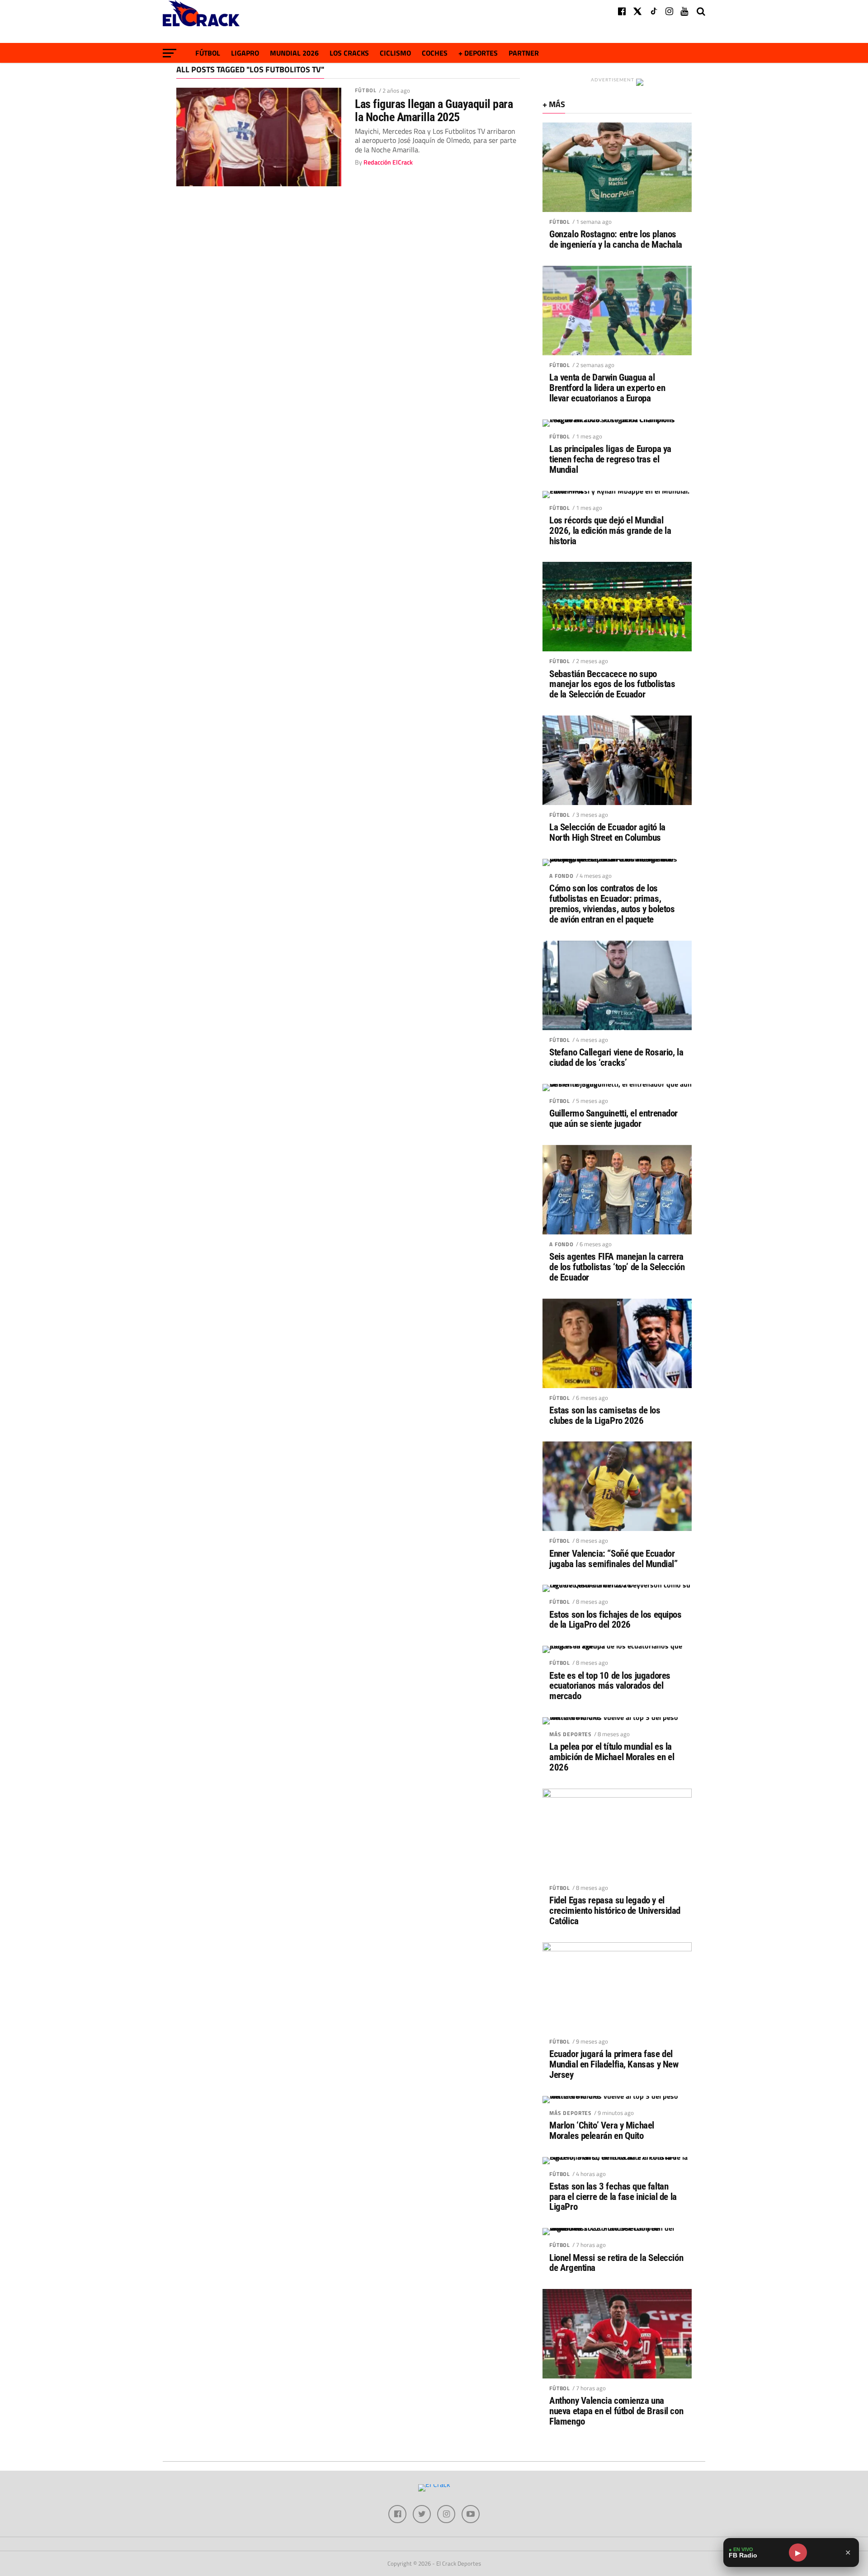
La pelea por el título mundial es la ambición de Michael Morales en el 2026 (612, 1757)
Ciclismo (395, 53)
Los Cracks (349, 53)
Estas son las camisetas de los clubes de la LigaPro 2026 (605, 1416)
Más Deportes (571, 1734)
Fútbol (208, 53)
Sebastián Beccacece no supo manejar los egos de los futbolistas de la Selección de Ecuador (612, 685)
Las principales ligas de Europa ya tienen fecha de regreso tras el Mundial (610, 459)
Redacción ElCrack (388, 162)
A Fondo (561, 876)
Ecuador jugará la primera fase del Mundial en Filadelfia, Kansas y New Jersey (614, 2065)
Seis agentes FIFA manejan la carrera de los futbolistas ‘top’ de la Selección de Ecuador (617, 1267)
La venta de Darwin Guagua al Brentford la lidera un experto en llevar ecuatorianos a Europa (607, 388)
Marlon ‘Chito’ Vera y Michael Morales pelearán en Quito (602, 2131)
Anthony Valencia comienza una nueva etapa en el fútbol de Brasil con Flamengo (616, 2411)
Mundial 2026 (294, 53)
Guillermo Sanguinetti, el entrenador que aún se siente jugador (613, 1119)
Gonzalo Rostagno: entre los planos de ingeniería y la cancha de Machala (616, 240)
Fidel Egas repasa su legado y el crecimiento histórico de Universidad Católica (615, 1911)
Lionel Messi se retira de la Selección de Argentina (616, 2263)
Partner (524, 53)
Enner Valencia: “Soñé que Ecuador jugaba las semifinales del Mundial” (613, 1559)
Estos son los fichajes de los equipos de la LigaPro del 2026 (616, 1620)
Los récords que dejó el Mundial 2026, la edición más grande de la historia (610, 531)
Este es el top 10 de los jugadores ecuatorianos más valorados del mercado (610, 1686)
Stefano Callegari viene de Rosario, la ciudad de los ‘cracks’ (616, 1058)
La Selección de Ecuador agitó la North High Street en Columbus (607, 833)
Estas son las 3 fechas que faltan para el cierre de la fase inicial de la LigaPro (613, 2197)
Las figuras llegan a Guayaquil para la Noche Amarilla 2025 (434, 110)
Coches (435, 53)
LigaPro (245, 53)
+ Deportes (478, 53)
